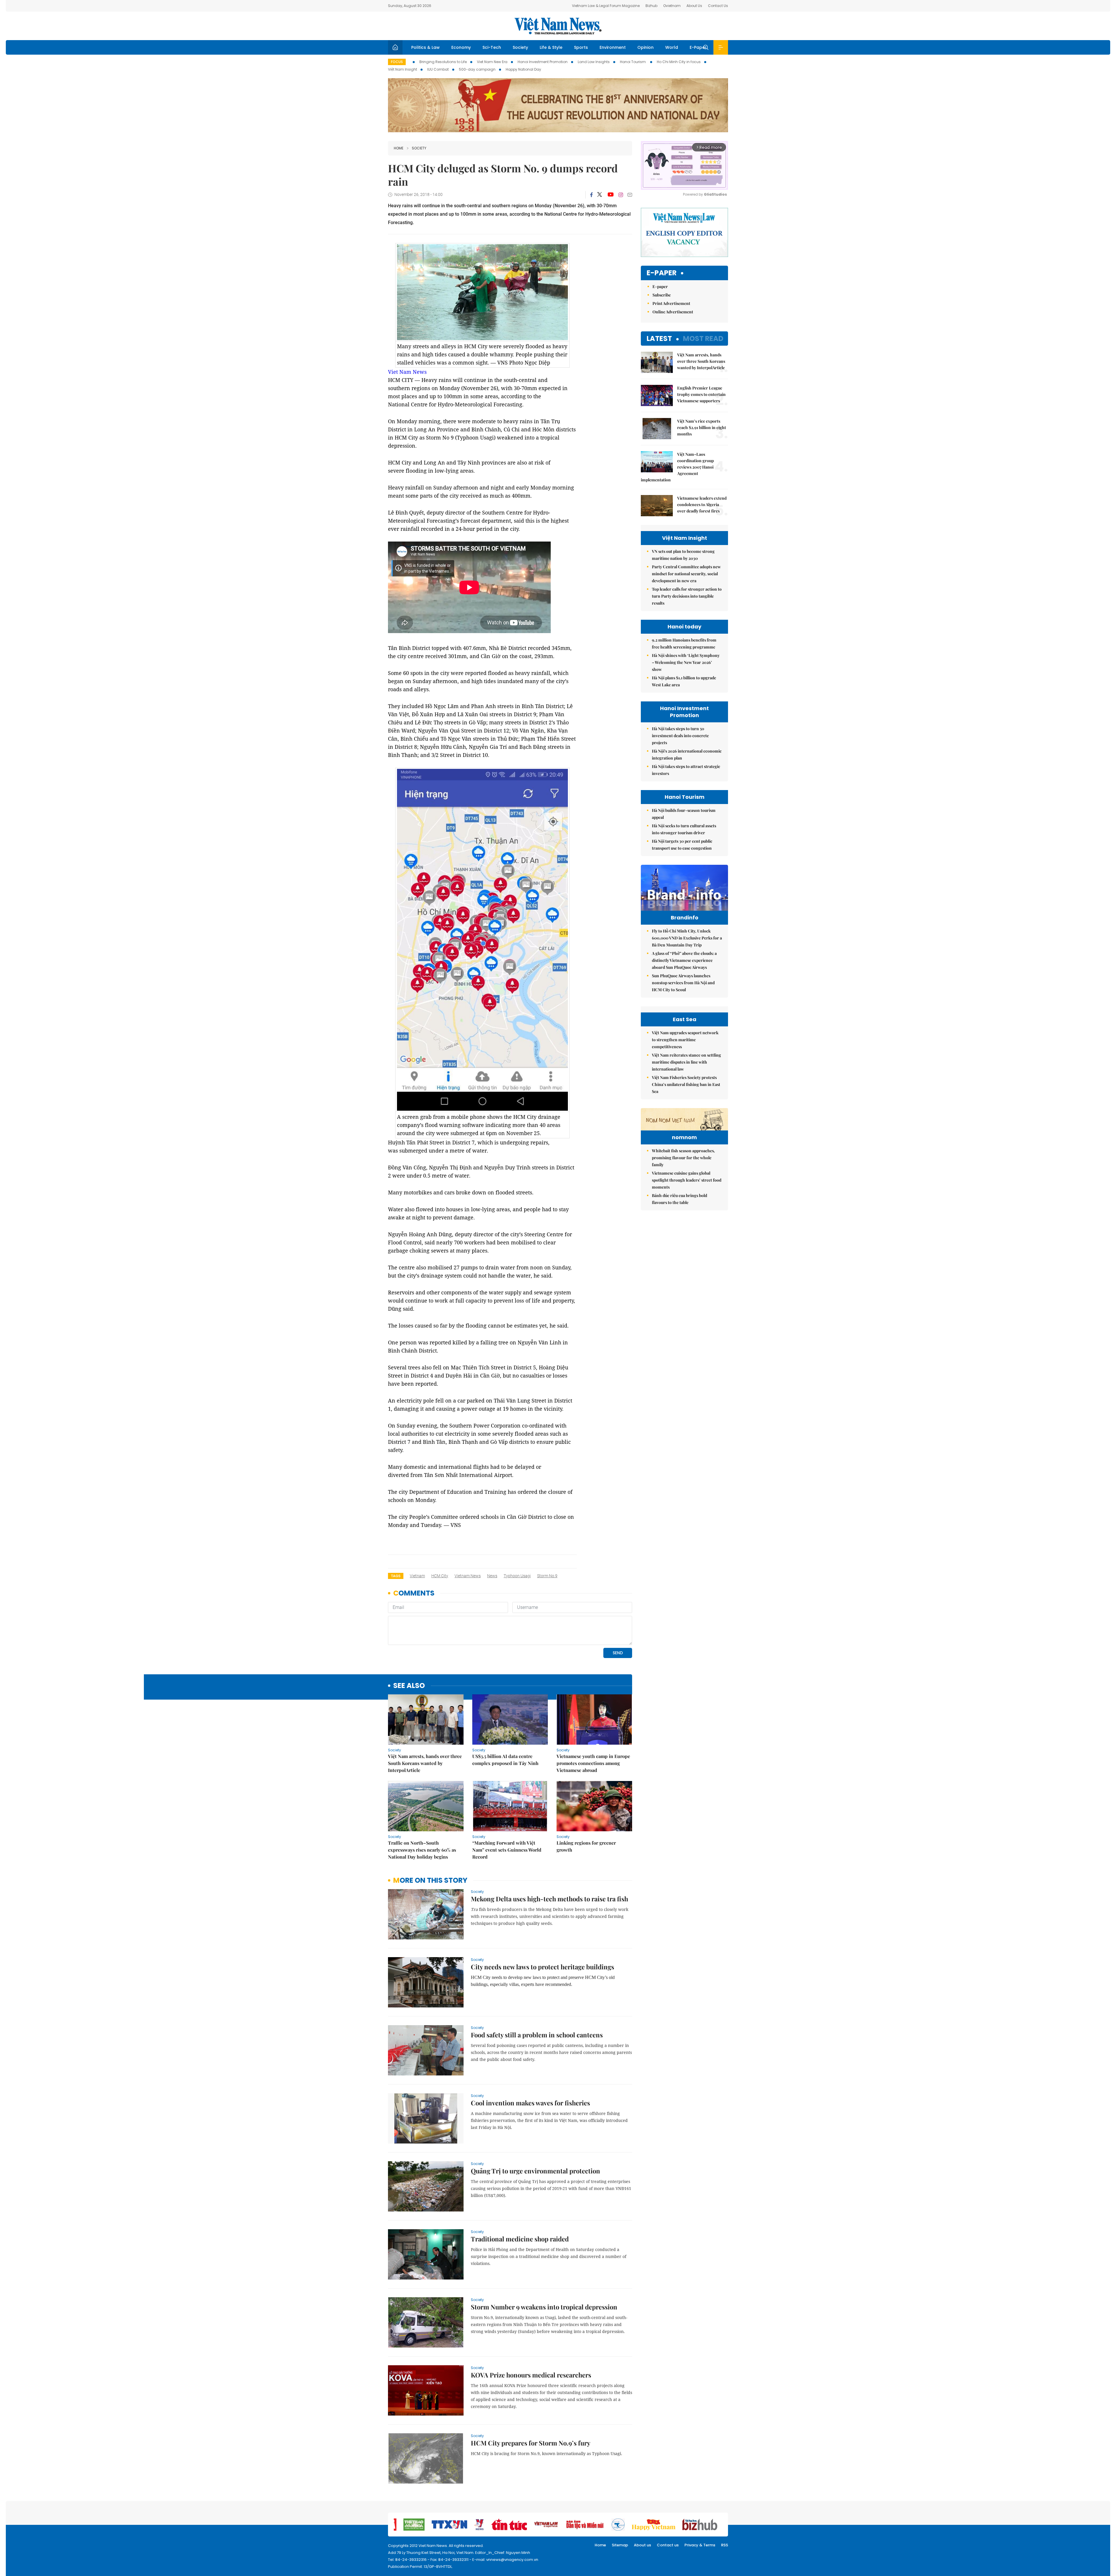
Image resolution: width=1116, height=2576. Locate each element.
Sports (581, 47)
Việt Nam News (558, 26)
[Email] (630, 195)
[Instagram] (621, 195)
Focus (397, 62)
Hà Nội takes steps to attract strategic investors (686, 770)
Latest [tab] (659, 338)
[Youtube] (610, 195)
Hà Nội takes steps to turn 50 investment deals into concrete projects (680, 736)
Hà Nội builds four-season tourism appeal (684, 814)
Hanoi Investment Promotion (543, 62)
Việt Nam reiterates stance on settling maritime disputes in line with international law (686, 1062)
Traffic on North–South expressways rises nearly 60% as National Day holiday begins (422, 1850)
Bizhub (651, 6)
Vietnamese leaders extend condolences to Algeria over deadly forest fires (702, 504)
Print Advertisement (671, 303)
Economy (461, 47)
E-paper (662, 273)
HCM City (440, 1576)
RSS (725, 2545)
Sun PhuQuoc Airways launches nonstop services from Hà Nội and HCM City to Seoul (683, 983)
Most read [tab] (703, 338)
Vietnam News (468, 1576)
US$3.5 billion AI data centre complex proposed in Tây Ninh (505, 1760)
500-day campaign (477, 69)
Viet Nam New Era (492, 62)
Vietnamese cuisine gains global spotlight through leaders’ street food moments (687, 1180)
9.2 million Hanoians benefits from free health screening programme (684, 643)
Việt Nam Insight (403, 69)
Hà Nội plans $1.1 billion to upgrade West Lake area (684, 681)
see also (409, 1686)
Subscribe (662, 295)
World (672, 47)
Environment (613, 47)
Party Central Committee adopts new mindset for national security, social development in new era (686, 574)
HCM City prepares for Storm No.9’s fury (531, 2443)
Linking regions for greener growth (586, 1846)
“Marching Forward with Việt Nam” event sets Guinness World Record (507, 1850)
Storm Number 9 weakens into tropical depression (544, 2307)
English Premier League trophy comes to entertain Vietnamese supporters (701, 394)
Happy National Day (523, 69)
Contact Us (718, 6)
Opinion (645, 47)
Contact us (668, 2545)
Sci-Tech (492, 47)
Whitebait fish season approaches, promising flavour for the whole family (683, 1158)
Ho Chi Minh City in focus (679, 62)
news (492, 1576)
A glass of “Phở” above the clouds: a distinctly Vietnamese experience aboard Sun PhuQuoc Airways (684, 960)
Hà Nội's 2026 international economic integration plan (687, 754)
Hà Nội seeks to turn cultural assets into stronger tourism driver (684, 829)
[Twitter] (600, 195)
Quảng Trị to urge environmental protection (535, 2171)
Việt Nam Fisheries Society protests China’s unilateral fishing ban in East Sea (686, 1084)
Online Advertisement (673, 312)
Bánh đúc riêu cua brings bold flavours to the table (679, 1199)
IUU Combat (438, 69)
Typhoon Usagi (517, 1576)
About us (642, 2545)
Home (399, 148)
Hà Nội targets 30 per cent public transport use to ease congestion (682, 845)
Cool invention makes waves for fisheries (530, 2103)
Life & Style (551, 47)
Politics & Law (425, 47)
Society (520, 47)
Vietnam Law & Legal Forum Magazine (606, 6)
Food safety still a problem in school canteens (537, 2035)
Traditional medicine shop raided (520, 2239)
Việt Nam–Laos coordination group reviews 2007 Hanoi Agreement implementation (677, 467)
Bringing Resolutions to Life (443, 62)
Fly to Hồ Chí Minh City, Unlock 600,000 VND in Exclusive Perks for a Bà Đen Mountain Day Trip (687, 938)
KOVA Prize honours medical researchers (531, 2375)
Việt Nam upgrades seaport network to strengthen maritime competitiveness (685, 1040)
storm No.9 (547, 1576)
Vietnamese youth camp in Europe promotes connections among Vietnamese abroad (593, 1763)
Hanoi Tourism (633, 62)
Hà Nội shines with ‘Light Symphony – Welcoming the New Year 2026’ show (686, 662)
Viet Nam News (407, 372)
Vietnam (417, 1576)
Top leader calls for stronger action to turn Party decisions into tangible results (687, 596)
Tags (396, 1576)
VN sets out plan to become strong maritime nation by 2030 (683, 555)
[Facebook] (591, 195)
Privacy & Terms (700, 2545)
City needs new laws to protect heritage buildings (542, 1967)
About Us (694, 6)
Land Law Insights (594, 62)
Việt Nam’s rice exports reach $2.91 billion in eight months (702, 427)
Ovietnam (672, 6)
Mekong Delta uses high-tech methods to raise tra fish (549, 1899)
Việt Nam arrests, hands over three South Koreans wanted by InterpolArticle (425, 1763)
